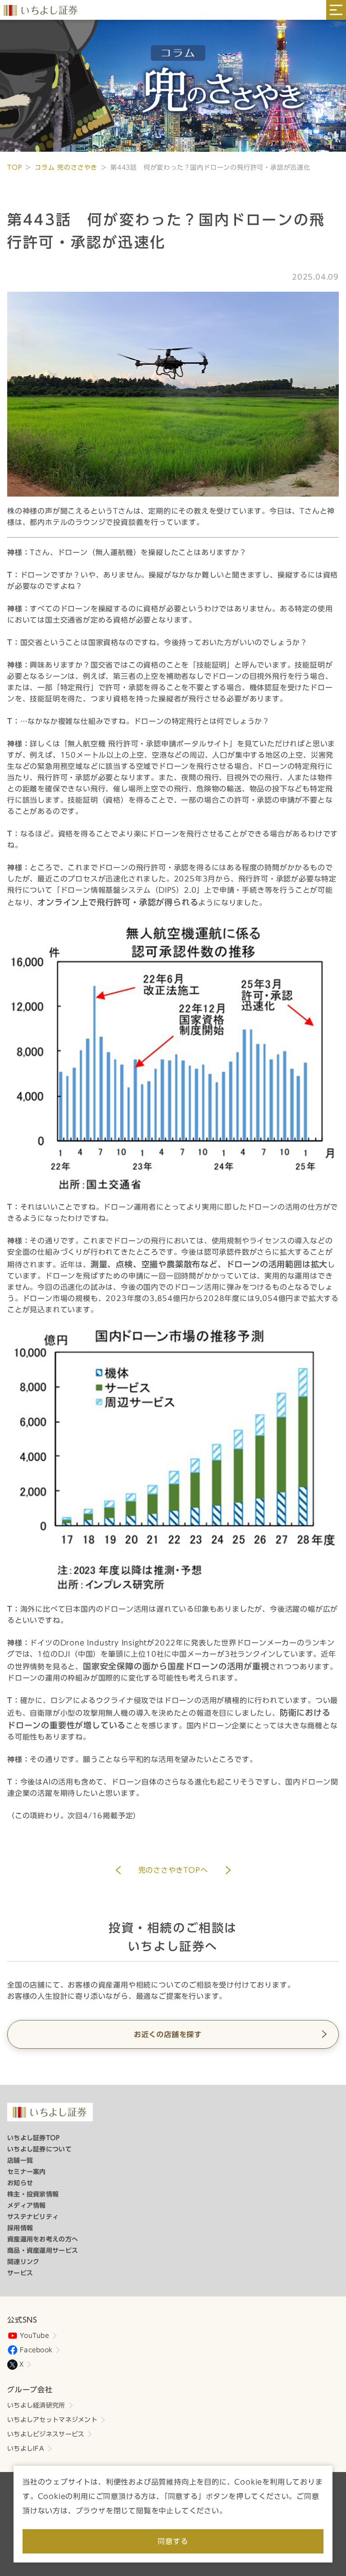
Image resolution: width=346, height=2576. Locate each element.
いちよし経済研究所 (36, 2405)
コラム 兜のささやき (66, 167)
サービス (20, 2273)
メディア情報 (27, 2205)
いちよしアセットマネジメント (52, 2420)
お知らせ (20, 2183)
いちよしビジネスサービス (46, 2434)
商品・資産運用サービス (43, 2251)
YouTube (34, 2336)
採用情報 (20, 2228)
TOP (14, 167)
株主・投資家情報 (33, 2194)
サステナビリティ (33, 2217)
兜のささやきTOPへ (173, 1870)
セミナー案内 (27, 2172)
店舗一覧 (20, 2160)
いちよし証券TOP (34, 2138)
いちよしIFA (26, 2449)
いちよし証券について (39, 2149)
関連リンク (23, 2262)
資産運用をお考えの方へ (43, 2239)
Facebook (36, 2350)
